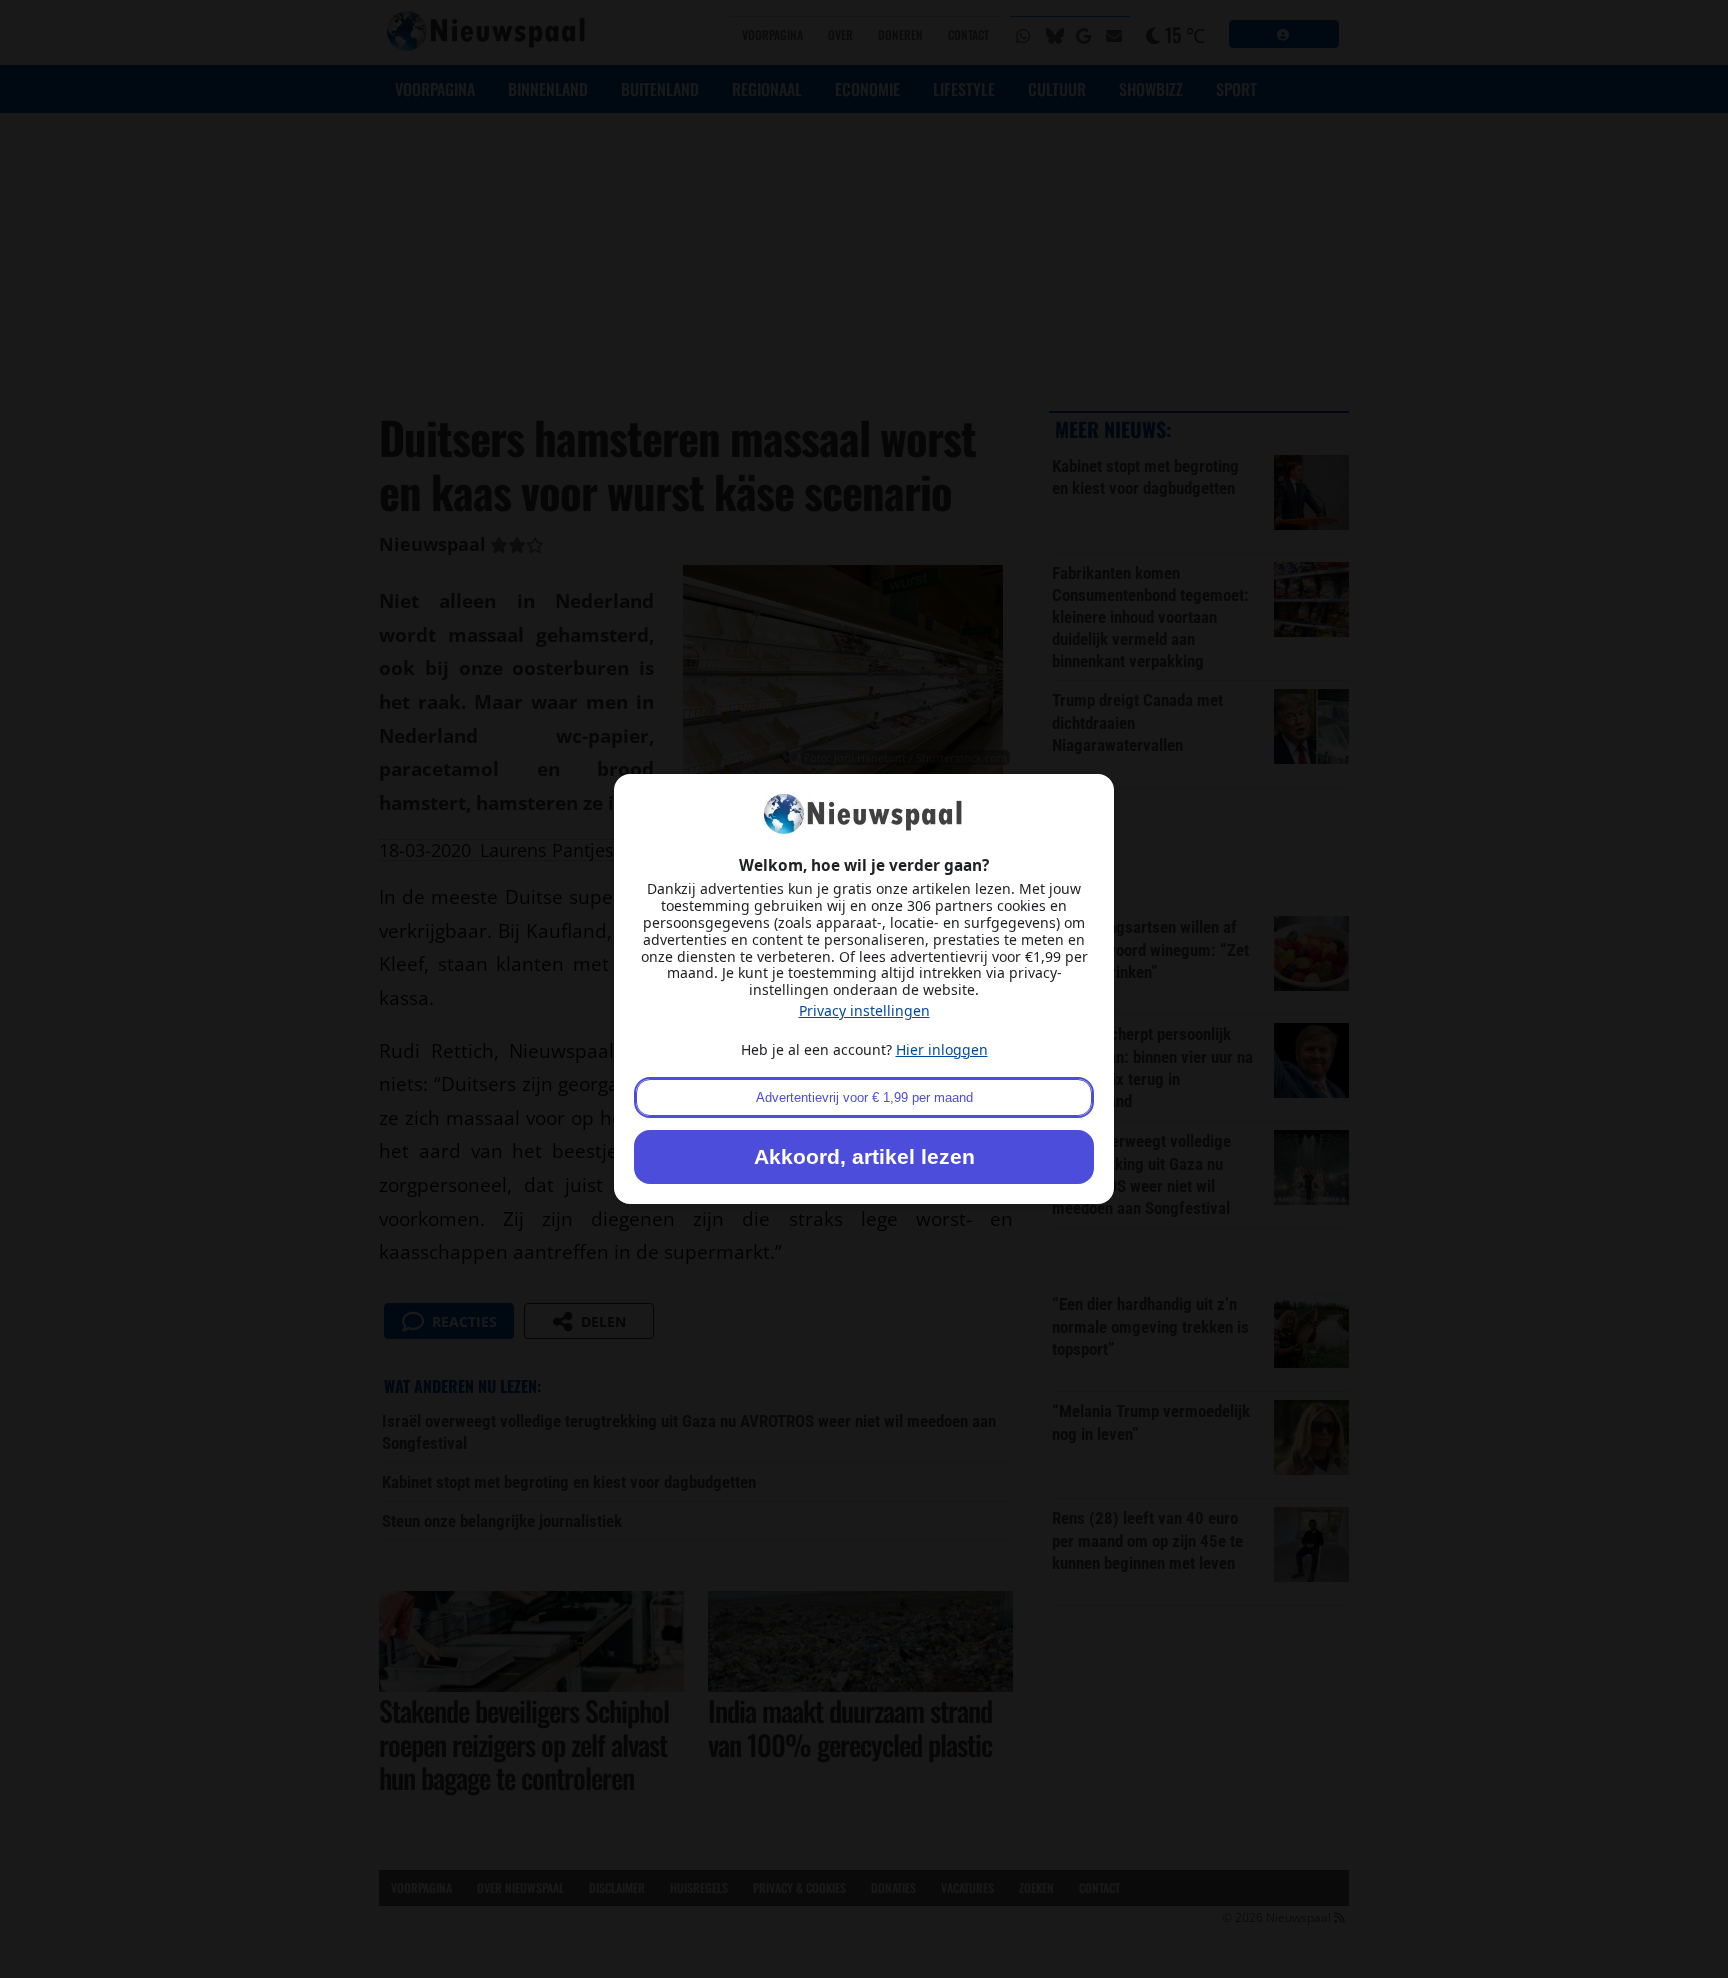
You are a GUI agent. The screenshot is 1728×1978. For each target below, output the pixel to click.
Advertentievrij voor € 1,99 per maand (864, 1097)
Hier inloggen (942, 1049)
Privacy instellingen (864, 1010)
